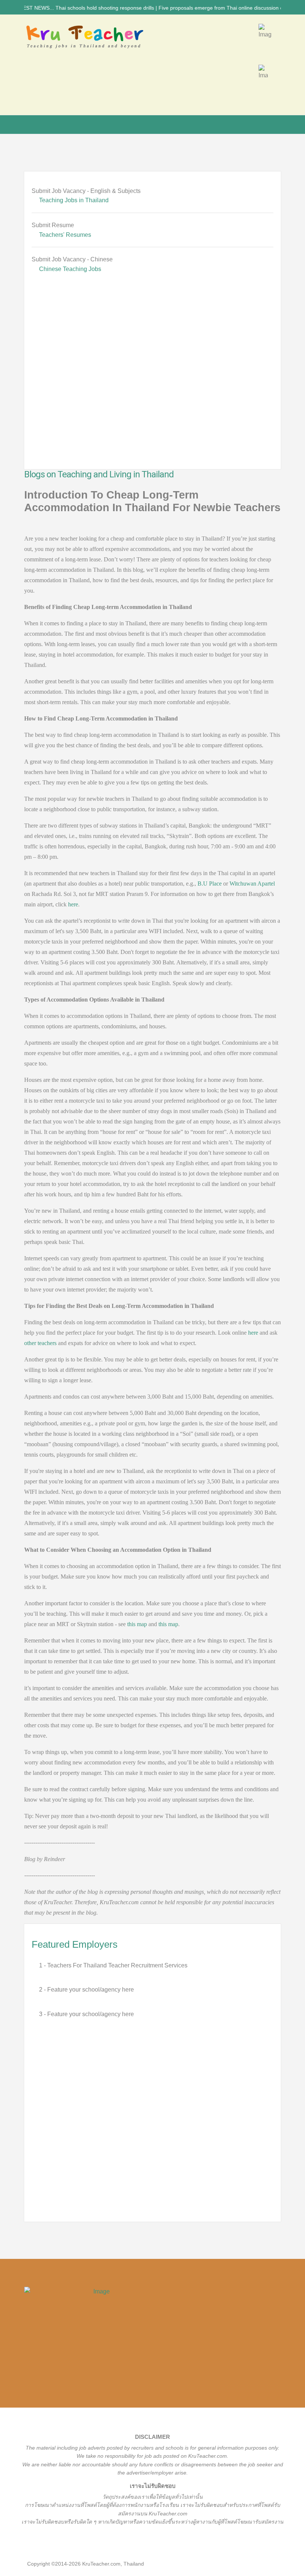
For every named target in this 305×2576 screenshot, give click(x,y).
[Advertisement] (152, 382)
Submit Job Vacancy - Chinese (72, 259)
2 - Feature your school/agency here (86, 1990)
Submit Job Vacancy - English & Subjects (86, 191)
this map (137, 1624)
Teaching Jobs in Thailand (74, 200)
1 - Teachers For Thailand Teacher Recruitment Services (113, 1965)
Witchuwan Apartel (252, 884)
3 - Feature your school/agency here (86, 2014)
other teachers (40, 1343)
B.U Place (210, 884)
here (73, 904)
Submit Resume (53, 225)
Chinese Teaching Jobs (70, 269)
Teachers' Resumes (65, 235)
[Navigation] (27, 125)
